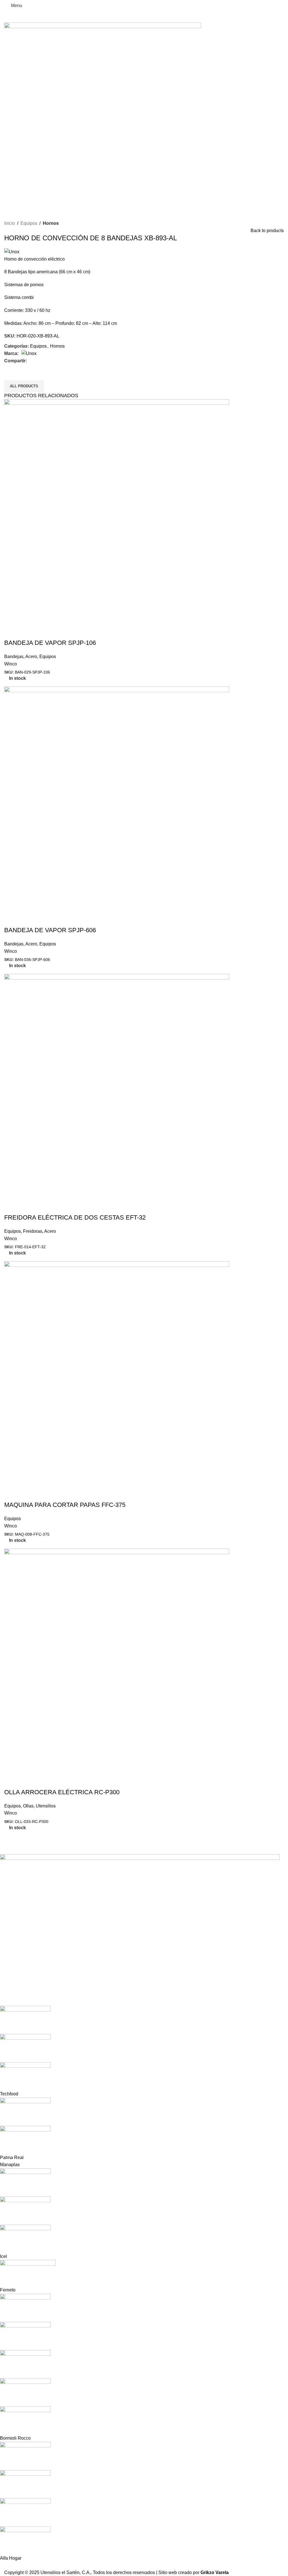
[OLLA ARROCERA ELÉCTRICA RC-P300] (117, 1661)
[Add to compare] (26, 632)
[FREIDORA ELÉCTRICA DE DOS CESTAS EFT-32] (117, 1086)
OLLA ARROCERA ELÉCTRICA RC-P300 (62, 1792)
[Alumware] (140, 2208)
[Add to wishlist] (42, 632)
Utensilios (46, 1806)
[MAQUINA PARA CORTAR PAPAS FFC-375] (117, 1374)
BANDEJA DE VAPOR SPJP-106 (50, 643)
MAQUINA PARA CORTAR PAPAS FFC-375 (65, 1505)
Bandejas (14, 657)
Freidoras (33, 1231)
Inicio (10, 223)
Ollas (28, 1806)
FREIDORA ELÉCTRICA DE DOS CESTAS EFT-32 (75, 1217)
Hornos (51, 223)
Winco (11, 664)
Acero (31, 657)
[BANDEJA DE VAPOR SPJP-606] (117, 799)
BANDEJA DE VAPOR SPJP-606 (50, 930)
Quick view (11, 632)
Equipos (29, 223)
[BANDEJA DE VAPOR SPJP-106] (117, 512)
